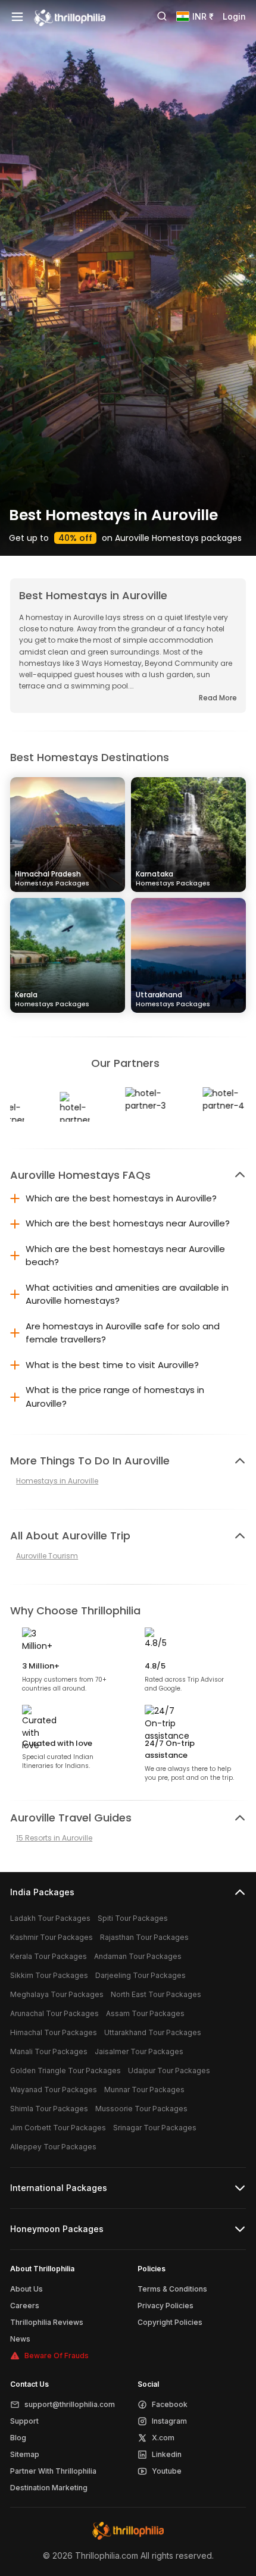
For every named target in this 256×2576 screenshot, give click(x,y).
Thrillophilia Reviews (47, 2322)
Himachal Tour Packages (54, 2032)
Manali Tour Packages (49, 2051)
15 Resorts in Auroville (54, 1838)
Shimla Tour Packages (49, 2109)
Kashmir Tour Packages (51, 1937)
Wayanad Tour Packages (54, 2090)
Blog (18, 2438)
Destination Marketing (49, 2488)
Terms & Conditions (172, 2289)
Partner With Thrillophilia (53, 2471)
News (20, 2339)
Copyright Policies (170, 2322)
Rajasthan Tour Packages (144, 1937)
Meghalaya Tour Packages (57, 1994)
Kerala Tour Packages (49, 1956)
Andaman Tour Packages (138, 1956)
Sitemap (25, 2454)
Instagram (169, 2421)
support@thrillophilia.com (70, 2404)
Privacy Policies (166, 2306)
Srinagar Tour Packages (155, 2128)
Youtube (167, 2471)
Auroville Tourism (47, 1556)
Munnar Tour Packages (144, 2090)
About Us (26, 2289)
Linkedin (167, 2454)
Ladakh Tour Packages (50, 1918)
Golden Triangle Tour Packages (65, 2070)
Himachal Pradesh (52, 878)
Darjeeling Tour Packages (141, 1975)
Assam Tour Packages (145, 2013)
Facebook (170, 2404)
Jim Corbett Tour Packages (58, 2128)
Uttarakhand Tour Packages (153, 2032)
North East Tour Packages (156, 1994)
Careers (25, 2306)
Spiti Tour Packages (133, 1918)
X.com (163, 2438)
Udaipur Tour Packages (169, 2070)
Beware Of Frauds (57, 2356)
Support (24, 2421)
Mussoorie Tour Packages (141, 2109)
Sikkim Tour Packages (49, 1975)
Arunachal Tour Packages (54, 2013)
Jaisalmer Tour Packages (139, 2051)
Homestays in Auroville (57, 1481)
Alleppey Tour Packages (53, 2147)
